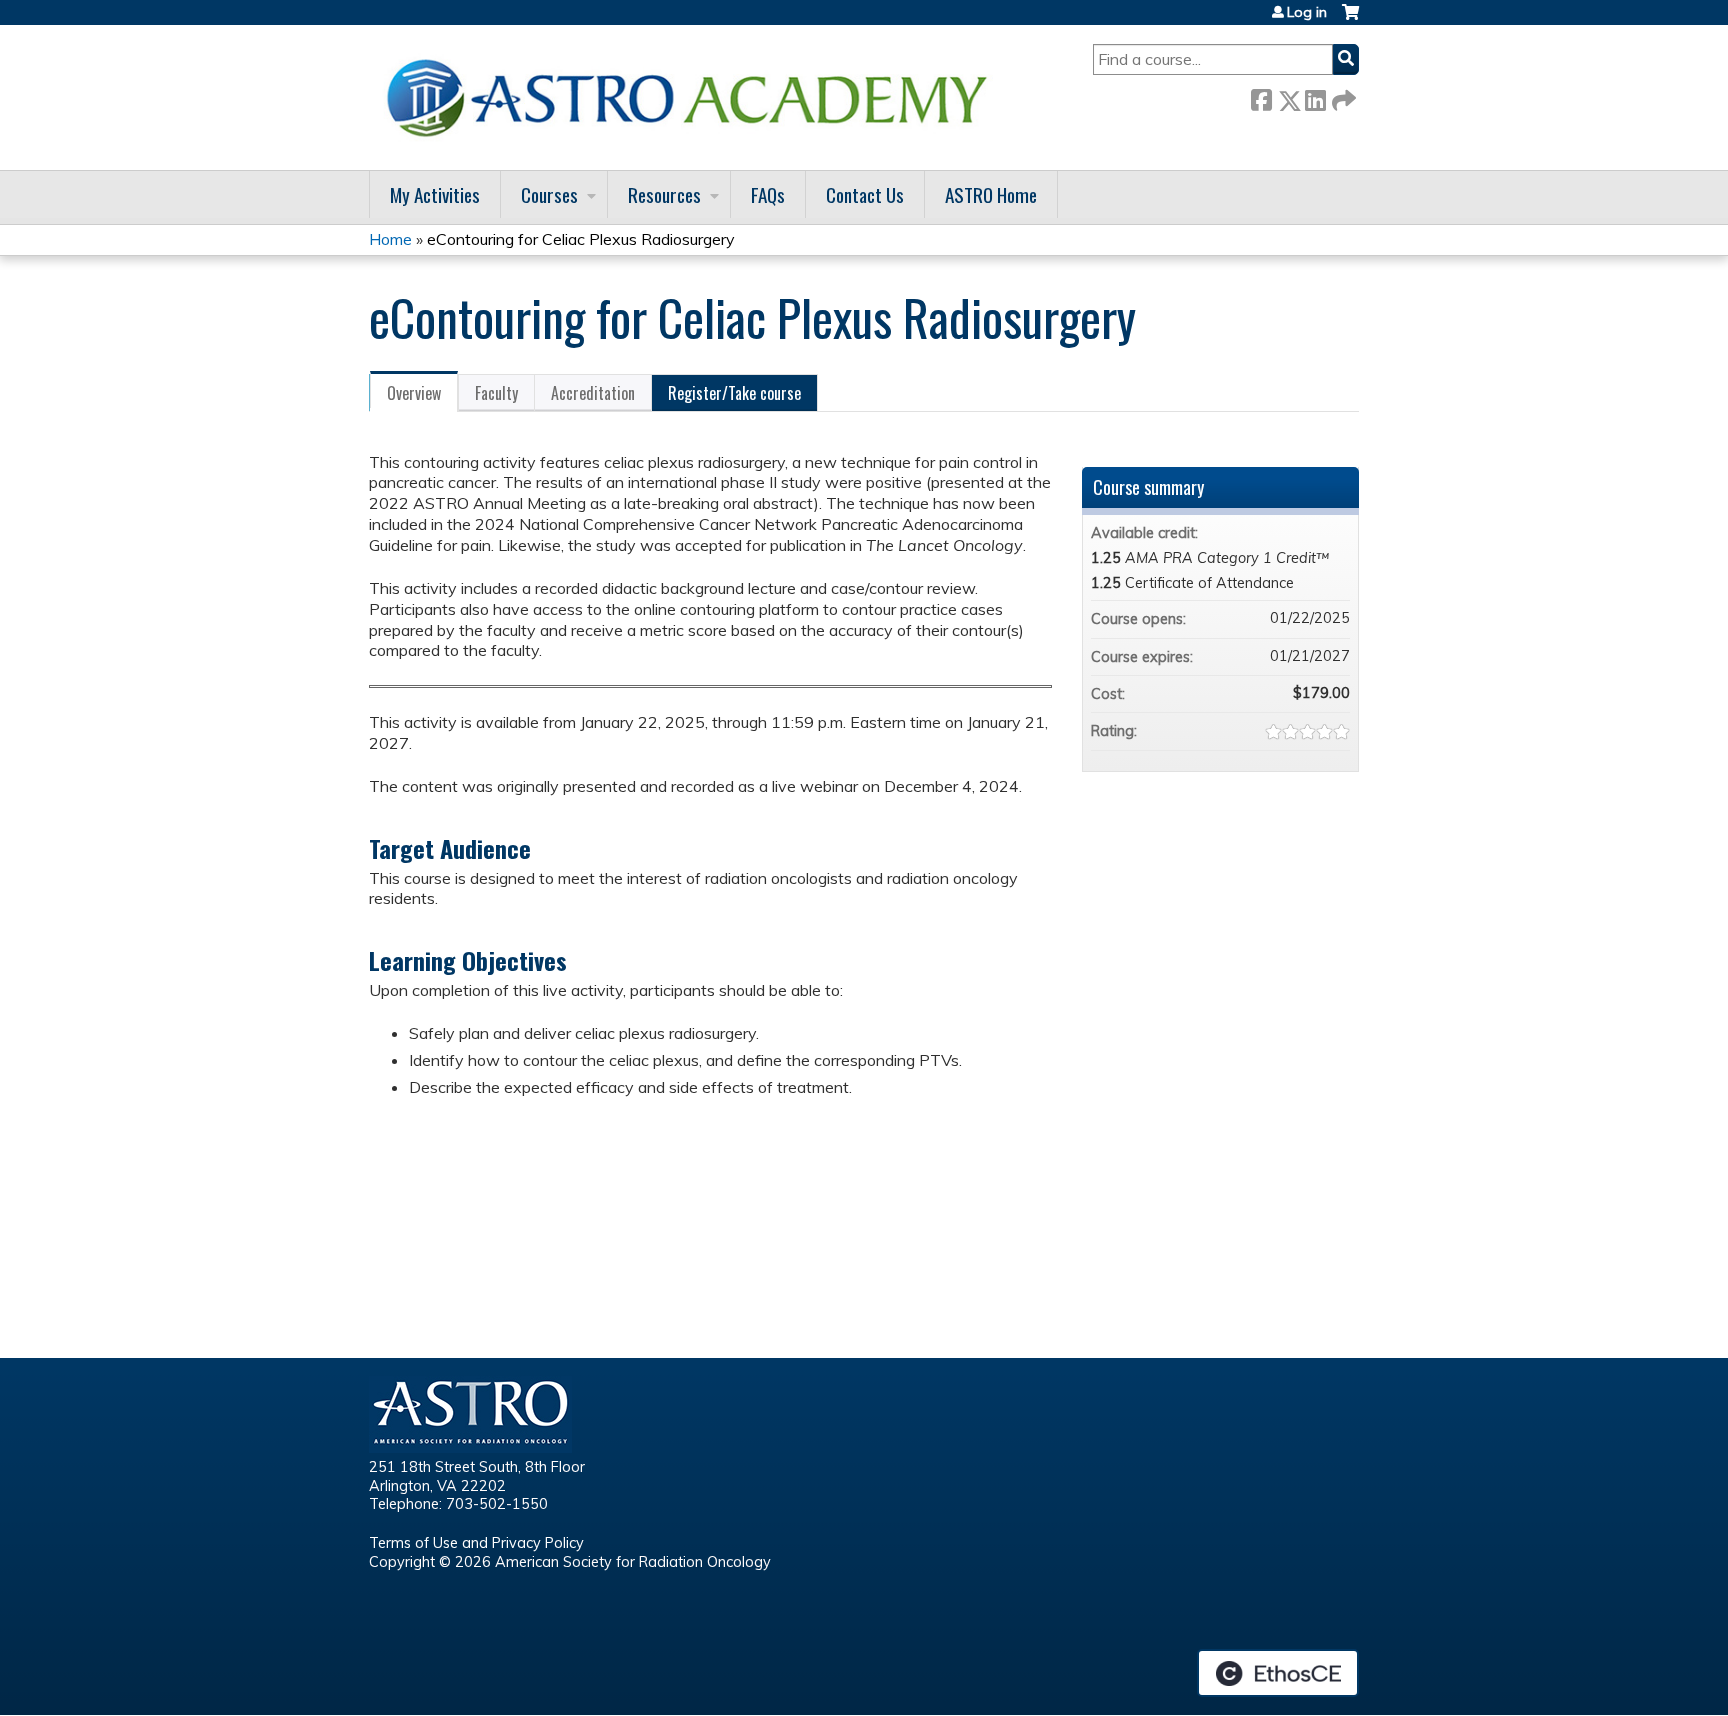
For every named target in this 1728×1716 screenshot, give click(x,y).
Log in (1307, 12)
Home (390, 239)
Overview (414, 393)
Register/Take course (734, 393)
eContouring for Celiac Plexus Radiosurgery (581, 239)
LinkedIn (1315, 96)
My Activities (435, 194)
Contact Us (865, 194)
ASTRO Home (991, 194)
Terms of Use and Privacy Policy (476, 1543)
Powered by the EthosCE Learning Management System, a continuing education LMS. (1278, 1673)
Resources (664, 194)
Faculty (496, 393)
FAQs (768, 194)
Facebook (1261, 96)
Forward (1342, 96)
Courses (549, 194)
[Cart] (1350, 19)
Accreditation (593, 393)
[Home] (694, 97)
